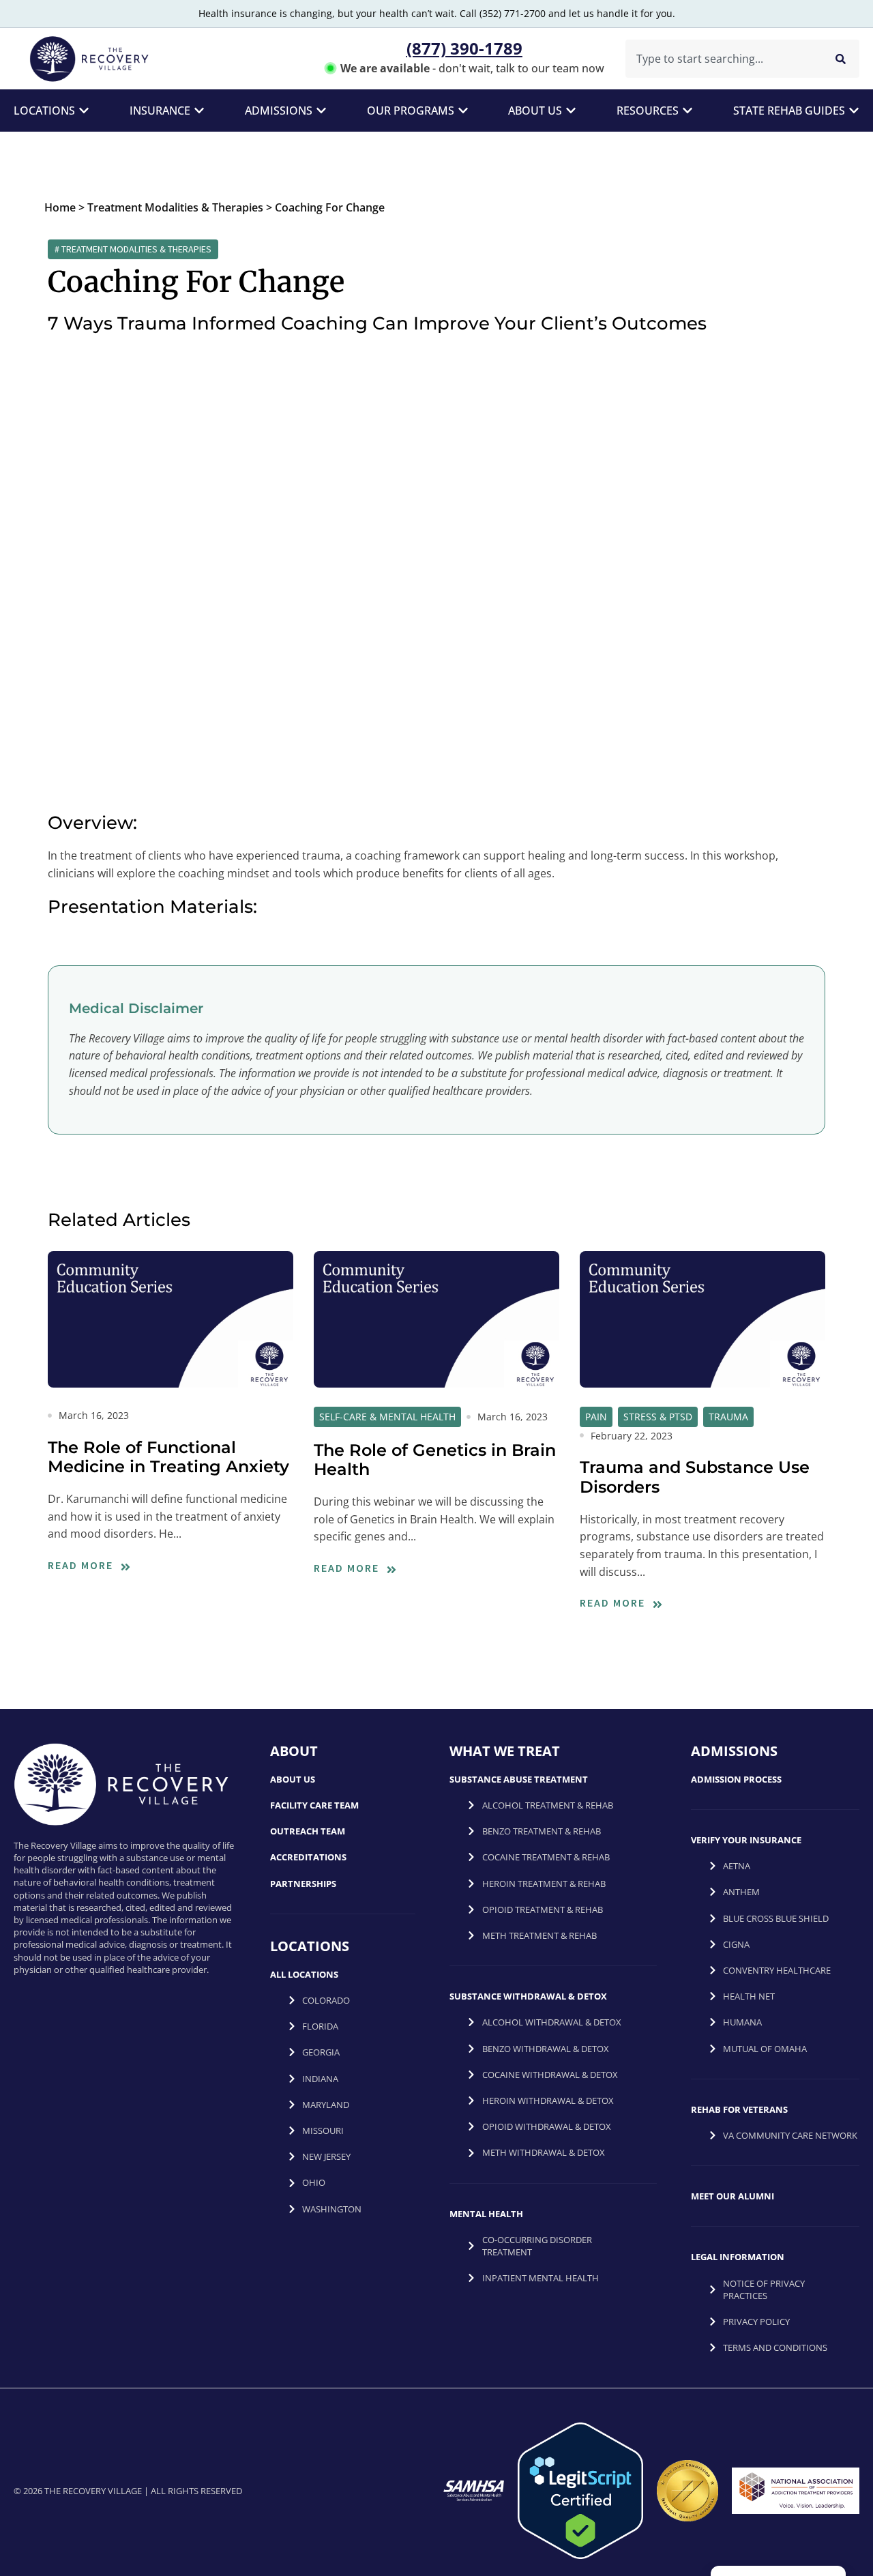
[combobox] (721, 59)
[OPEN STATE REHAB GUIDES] (854, 111)
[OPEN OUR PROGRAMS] (463, 111)
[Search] (841, 59)
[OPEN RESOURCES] (687, 111)
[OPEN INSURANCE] (199, 111)
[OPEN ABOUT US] (571, 111)
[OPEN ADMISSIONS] (321, 111)
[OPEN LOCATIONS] (84, 111)
